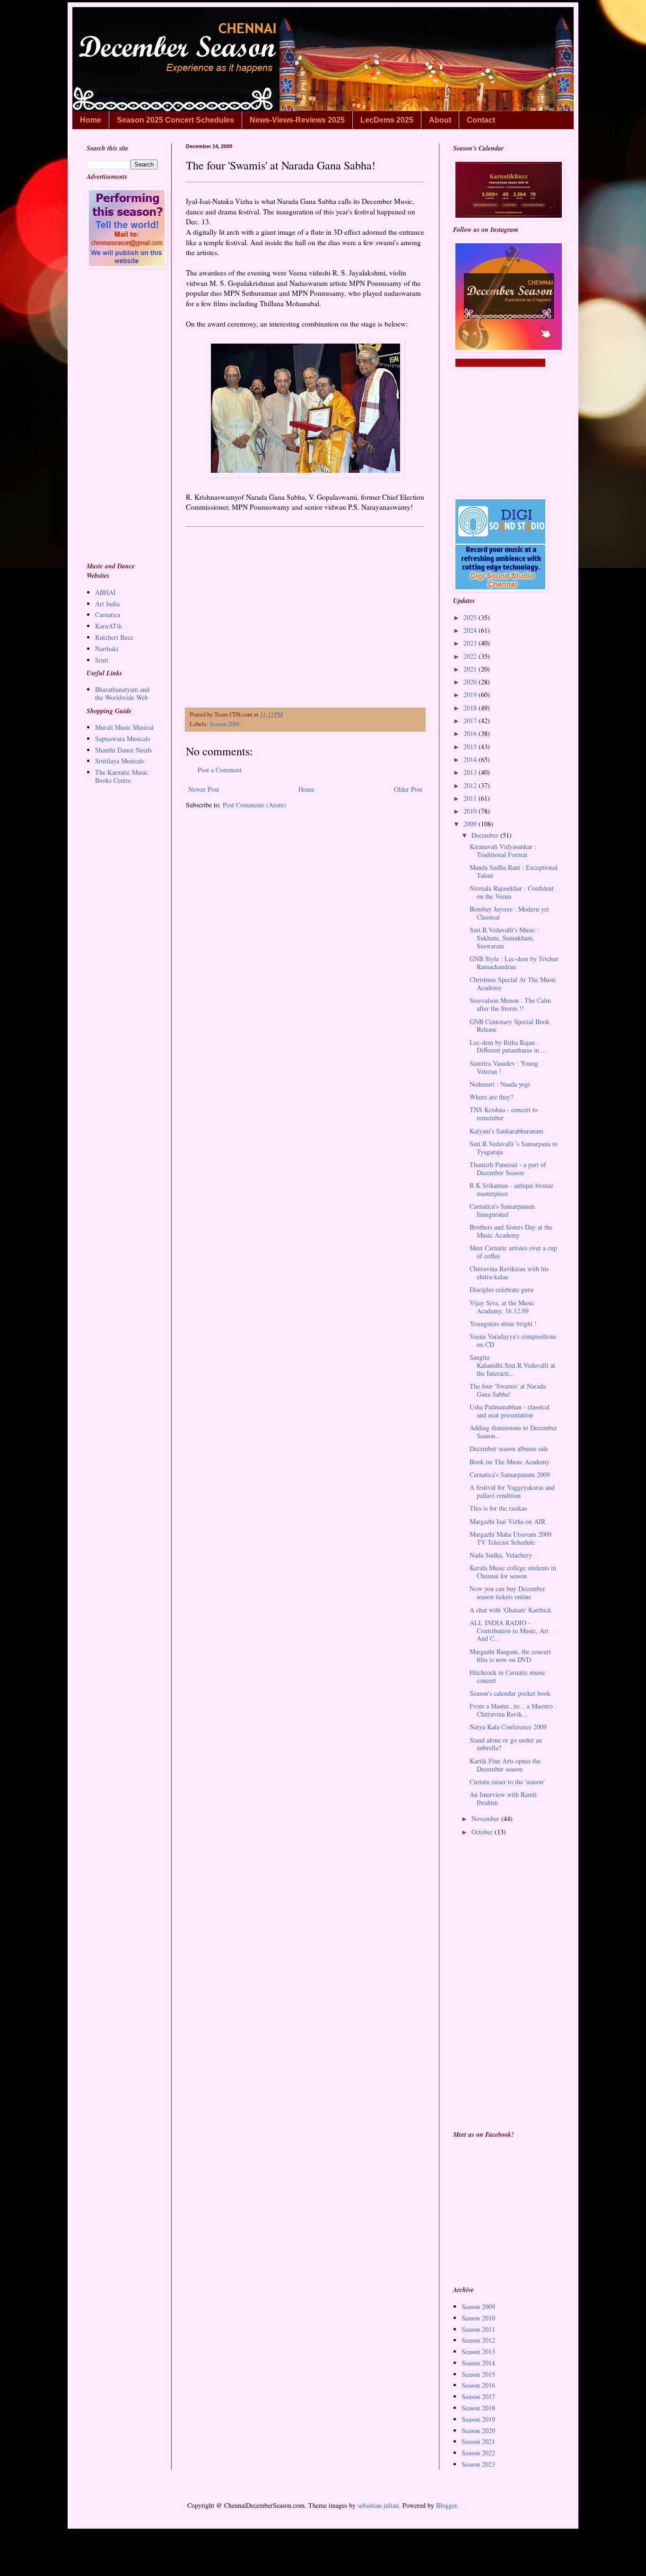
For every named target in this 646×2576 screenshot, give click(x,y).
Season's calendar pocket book (510, 1693)
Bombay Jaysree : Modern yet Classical (509, 913)
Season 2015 (478, 2374)
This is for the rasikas (498, 1508)
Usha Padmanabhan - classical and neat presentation (510, 1411)
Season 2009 (224, 724)
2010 (471, 811)
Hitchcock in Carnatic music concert (507, 1676)
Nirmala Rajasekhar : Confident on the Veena (512, 892)
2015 (471, 747)
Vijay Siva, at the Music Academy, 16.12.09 (502, 1307)
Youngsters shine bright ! (503, 1323)
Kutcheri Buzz (114, 637)
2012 (471, 785)
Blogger (446, 2505)
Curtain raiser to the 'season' (507, 1782)
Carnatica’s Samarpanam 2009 (510, 1474)
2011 (471, 798)
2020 (471, 682)
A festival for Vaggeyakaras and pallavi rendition (512, 1491)
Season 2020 (478, 2430)
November (486, 1819)
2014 (471, 759)
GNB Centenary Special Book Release (510, 1026)
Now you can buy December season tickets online (507, 1593)
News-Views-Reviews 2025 (297, 120)
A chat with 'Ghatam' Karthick (511, 1610)
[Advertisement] (305, 615)
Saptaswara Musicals (122, 739)
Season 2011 (478, 2329)
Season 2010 (478, 2318)
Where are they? (491, 1097)
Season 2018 (478, 2408)
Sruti (102, 660)
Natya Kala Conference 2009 (508, 1727)
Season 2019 (478, 2419)
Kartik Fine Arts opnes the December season (505, 1765)
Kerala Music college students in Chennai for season (513, 1572)
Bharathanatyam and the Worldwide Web (122, 693)
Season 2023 (478, 2464)
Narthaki (107, 649)
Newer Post (204, 789)
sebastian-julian (378, 2505)
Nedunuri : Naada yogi (500, 1084)
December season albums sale (509, 1448)
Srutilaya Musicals (120, 761)
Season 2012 (478, 2340)
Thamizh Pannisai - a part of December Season (508, 1168)
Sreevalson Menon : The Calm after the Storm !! (510, 1004)
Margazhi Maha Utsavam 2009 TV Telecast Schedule (511, 1538)
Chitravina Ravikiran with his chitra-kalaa (509, 1273)
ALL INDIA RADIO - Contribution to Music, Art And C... (509, 1631)
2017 (471, 721)
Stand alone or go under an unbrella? (506, 1744)
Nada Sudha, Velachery (501, 1555)
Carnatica (108, 615)
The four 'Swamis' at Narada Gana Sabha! (508, 1390)
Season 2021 (478, 2441)
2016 (471, 733)
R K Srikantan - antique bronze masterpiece (511, 1189)
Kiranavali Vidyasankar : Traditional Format (503, 850)
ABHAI (105, 592)
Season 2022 (478, 2453)
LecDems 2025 (387, 120)
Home (91, 120)
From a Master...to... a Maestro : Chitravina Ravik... (513, 1710)
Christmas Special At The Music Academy (513, 983)
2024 (471, 630)
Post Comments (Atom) (254, 805)
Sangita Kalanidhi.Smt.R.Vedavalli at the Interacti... (512, 1365)
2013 (471, 772)
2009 (471, 824)
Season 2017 (478, 2396)
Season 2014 (478, 2363)
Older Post (408, 789)
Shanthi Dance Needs (123, 750)
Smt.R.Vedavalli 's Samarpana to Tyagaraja (514, 1148)
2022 (471, 656)
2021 (471, 669)
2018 (471, 708)
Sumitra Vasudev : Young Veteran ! (504, 1067)
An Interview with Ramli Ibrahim (503, 1798)
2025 (471, 617)
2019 (471, 695)
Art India (107, 604)
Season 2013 (478, 2351)
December (486, 835)
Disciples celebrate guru (502, 1289)
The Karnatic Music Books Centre (122, 776)
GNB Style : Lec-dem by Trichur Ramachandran (514, 963)
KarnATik (109, 626)
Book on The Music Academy (510, 1462)
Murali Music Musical (124, 727)
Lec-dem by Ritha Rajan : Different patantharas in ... (508, 1046)
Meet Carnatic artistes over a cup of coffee (513, 1252)
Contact (481, 120)
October (483, 1832)
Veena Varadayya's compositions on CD (513, 1340)
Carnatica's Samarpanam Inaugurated (502, 1210)
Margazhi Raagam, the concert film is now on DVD (510, 1655)
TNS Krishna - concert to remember (504, 1114)
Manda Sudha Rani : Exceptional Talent (514, 871)
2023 (471, 643)
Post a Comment (220, 770)
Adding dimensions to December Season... (513, 1432)
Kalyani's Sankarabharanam (506, 1131)
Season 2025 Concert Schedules (175, 120)
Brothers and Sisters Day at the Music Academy (511, 1231)
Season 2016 (478, 2385)
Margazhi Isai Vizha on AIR (507, 1521)
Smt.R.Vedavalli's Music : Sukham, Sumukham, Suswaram (504, 938)
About (440, 120)
